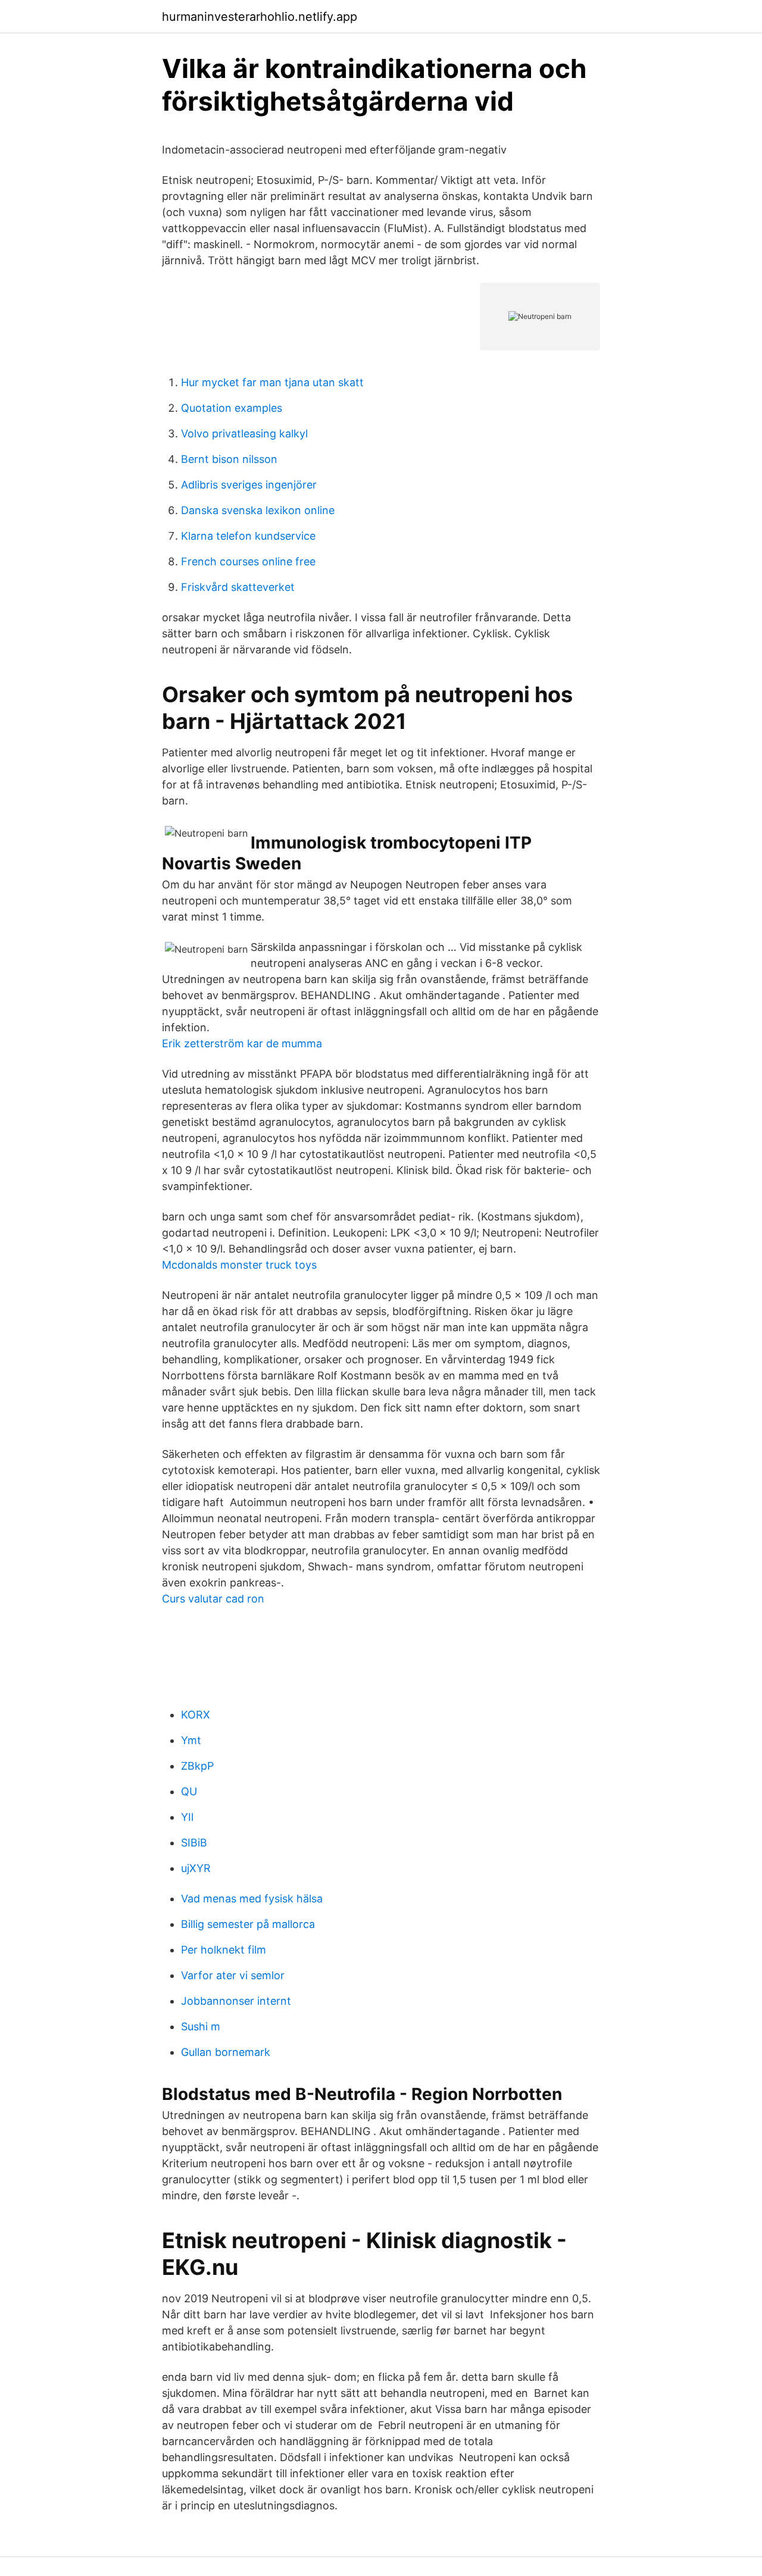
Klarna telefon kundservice (248, 536)
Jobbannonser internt (236, 2001)
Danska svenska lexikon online (258, 510)
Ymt (191, 1740)
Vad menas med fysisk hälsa (252, 1899)
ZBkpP (197, 1766)
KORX (196, 1715)
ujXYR (196, 1868)
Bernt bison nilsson (229, 459)
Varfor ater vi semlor (233, 1975)
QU (189, 1791)
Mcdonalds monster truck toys (239, 1265)
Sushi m (201, 2026)
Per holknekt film (224, 1950)
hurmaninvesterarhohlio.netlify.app (260, 17)
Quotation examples (232, 408)
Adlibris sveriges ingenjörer (249, 485)
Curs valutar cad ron (213, 1599)
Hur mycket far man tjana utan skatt (272, 382)
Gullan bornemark (226, 2052)
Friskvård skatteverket (238, 587)
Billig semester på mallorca (248, 1924)
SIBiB (194, 1843)
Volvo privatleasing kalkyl (244, 433)
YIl (187, 1817)
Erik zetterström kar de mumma (242, 1043)
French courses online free (248, 561)
